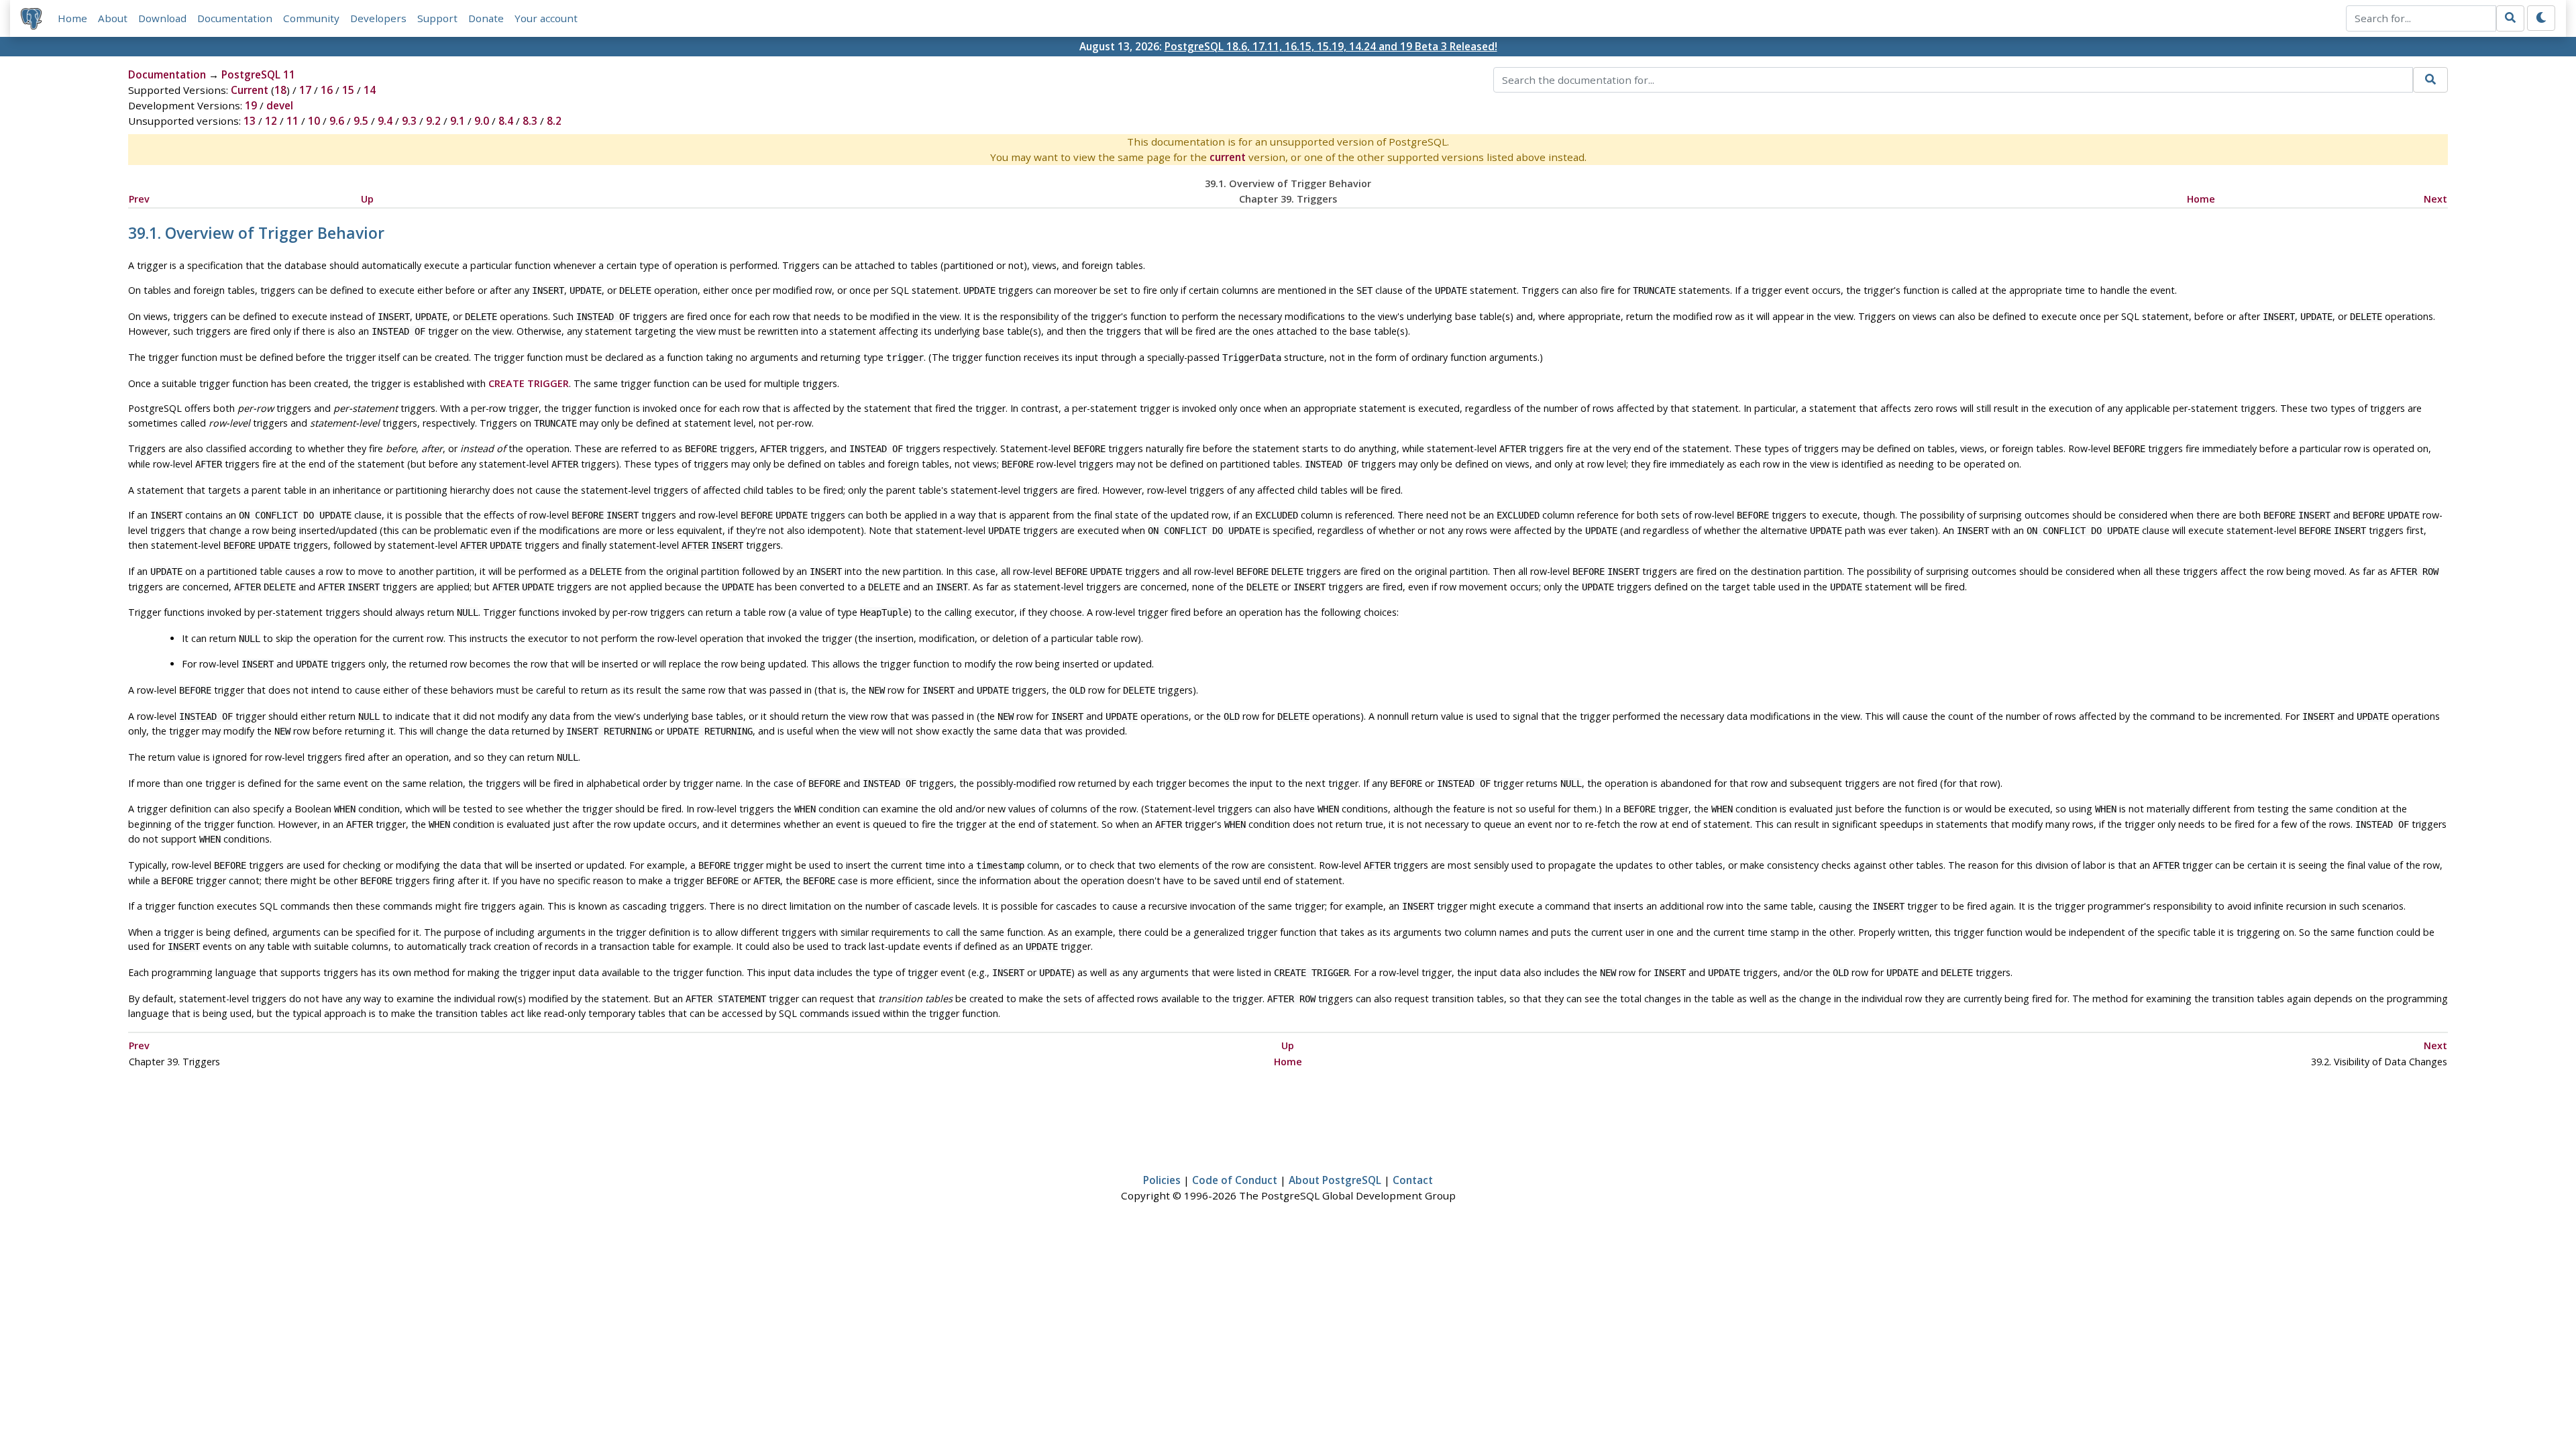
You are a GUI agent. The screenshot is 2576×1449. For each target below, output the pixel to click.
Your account (546, 18)
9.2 (433, 121)
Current (250, 90)
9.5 (361, 121)
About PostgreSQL (1335, 1180)
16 (327, 90)
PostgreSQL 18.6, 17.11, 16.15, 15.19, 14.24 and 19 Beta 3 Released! (1331, 46)
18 (280, 90)
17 (305, 90)
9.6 (337, 121)
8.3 (530, 121)
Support (437, 18)
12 (271, 121)
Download (162, 18)
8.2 (554, 121)
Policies (1162, 1180)
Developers (378, 18)
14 (370, 90)
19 (251, 105)
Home (72, 18)
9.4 (385, 121)
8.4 (506, 121)
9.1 (458, 121)
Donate (486, 18)
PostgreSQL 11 (258, 74)
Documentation (235, 18)
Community (311, 18)
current (1228, 157)
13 (250, 121)
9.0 (482, 121)
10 (314, 121)
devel (280, 105)
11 (292, 121)
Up (367, 199)
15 (348, 90)
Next (2435, 199)
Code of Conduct (1235, 1180)
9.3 (409, 121)
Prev (139, 199)
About (113, 18)
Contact (1413, 1180)
